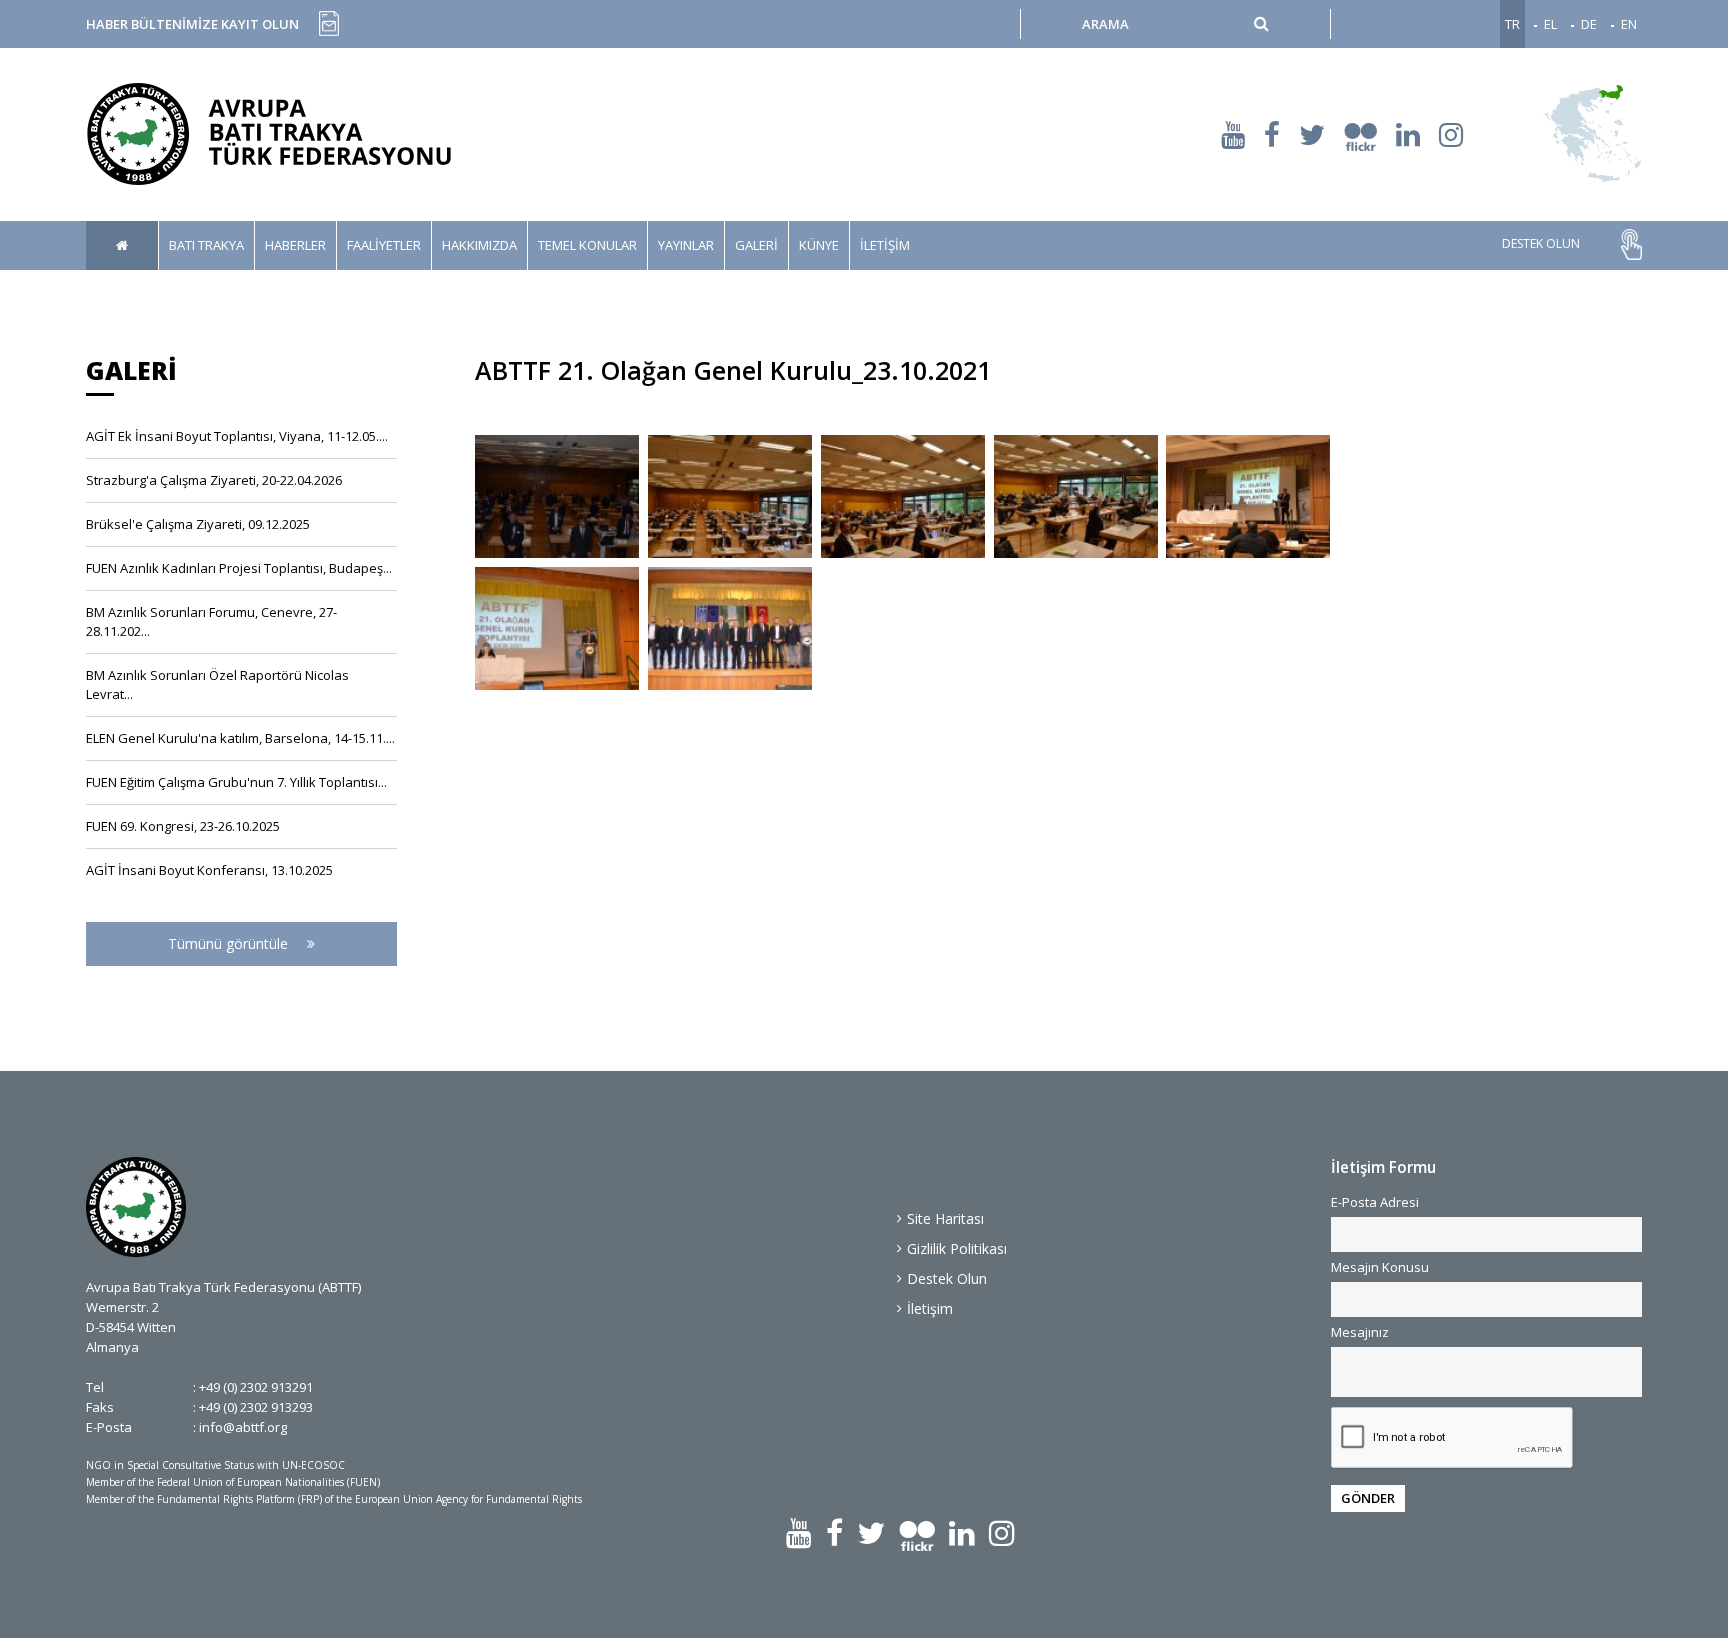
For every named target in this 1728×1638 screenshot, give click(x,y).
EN (1629, 24)
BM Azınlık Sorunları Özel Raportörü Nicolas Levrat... (217, 684)
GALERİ (756, 245)
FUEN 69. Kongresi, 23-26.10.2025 (183, 826)
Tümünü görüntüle (230, 943)
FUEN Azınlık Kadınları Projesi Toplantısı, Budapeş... (239, 568)
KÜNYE (819, 245)
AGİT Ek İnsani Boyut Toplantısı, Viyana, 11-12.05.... (237, 436)
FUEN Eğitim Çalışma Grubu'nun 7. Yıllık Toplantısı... (236, 782)
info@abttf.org (243, 1427)
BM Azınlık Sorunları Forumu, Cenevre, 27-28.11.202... (211, 621)
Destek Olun (947, 1278)
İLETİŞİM (885, 245)
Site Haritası (945, 1218)
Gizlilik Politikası (957, 1248)
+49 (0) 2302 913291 (256, 1387)
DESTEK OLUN (1541, 244)
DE (1589, 24)
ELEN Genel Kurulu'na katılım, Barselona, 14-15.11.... (240, 738)
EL (1550, 24)
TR (1512, 24)
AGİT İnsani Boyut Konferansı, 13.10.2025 (209, 870)
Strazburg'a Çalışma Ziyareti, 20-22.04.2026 (214, 480)
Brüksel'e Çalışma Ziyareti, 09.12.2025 (198, 524)
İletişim (930, 1308)
